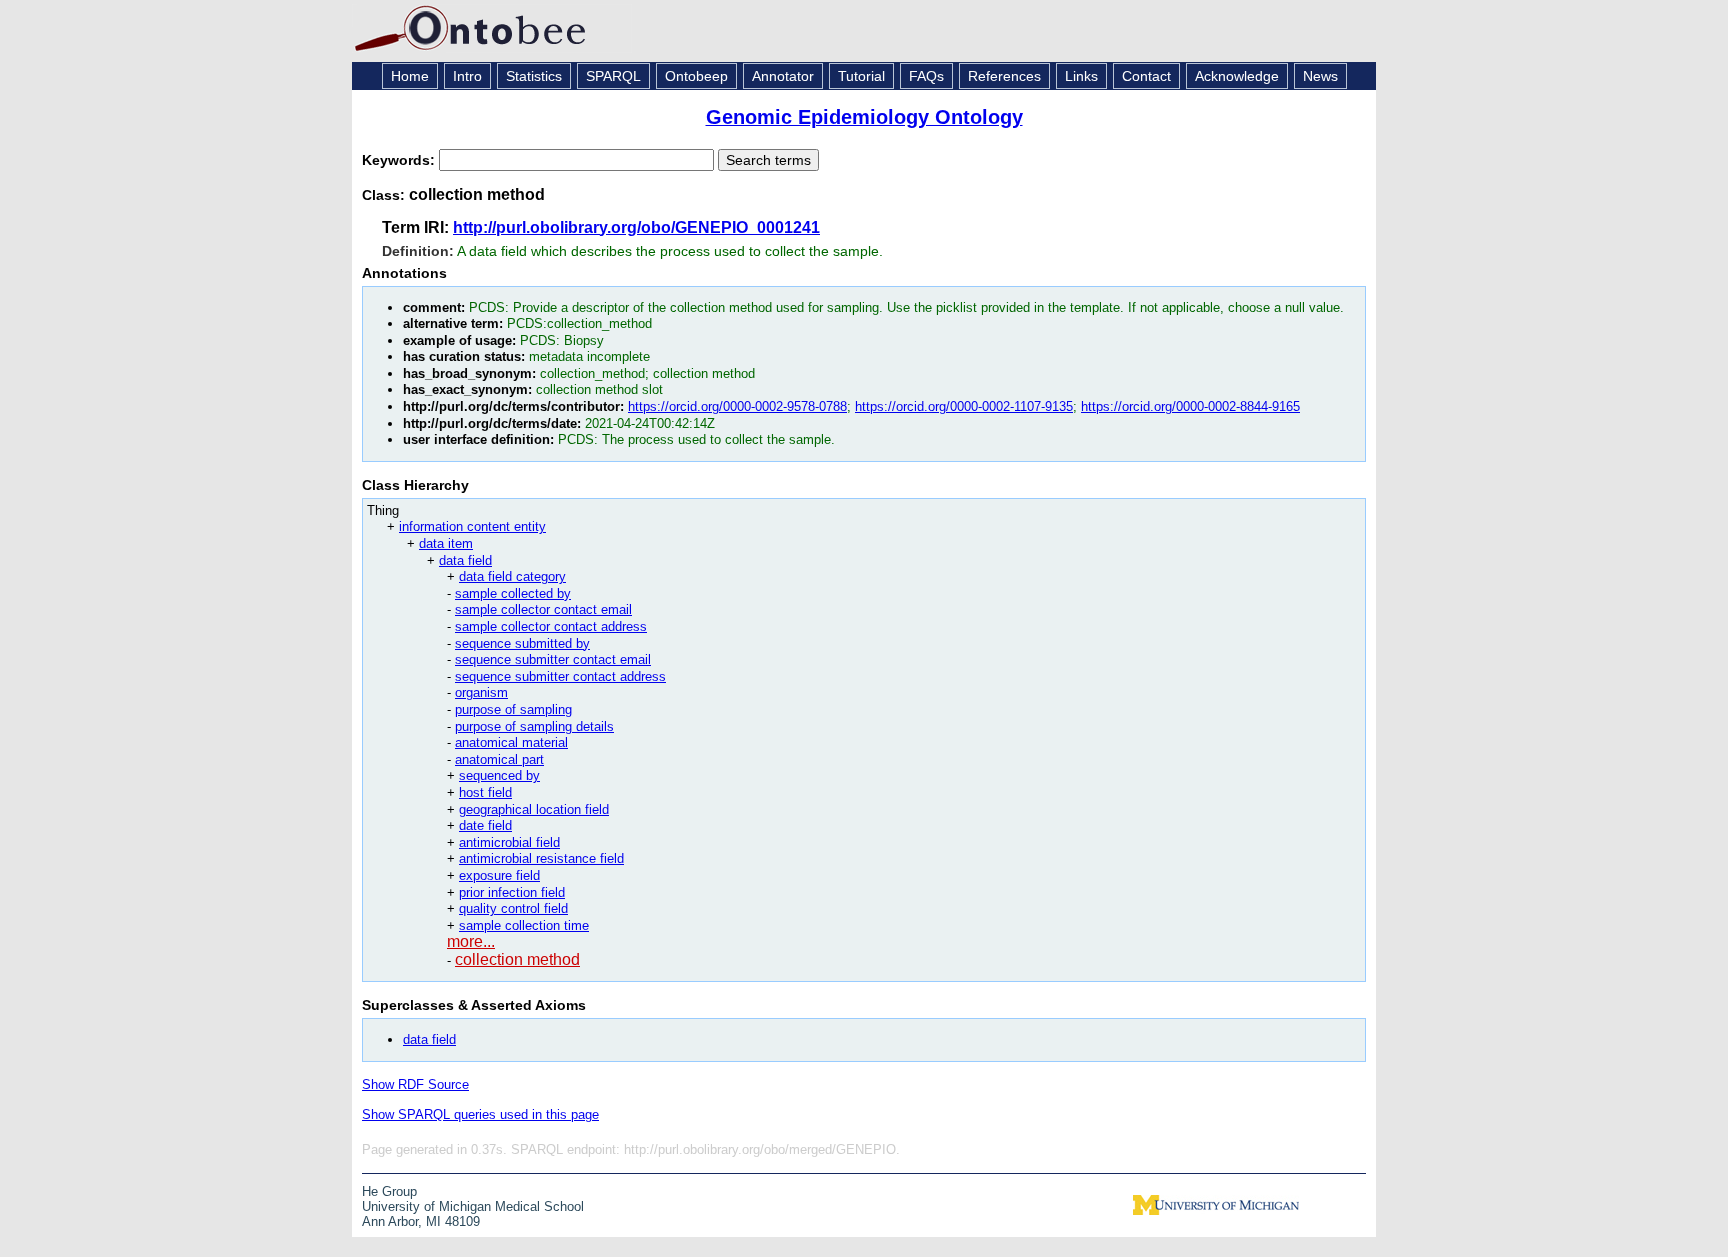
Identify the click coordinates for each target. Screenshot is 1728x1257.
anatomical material (511, 742)
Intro (467, 76)
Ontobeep (696, 76)
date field (485, 825)
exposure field (499, 875)
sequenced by (499, 775)
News (1320, 76)
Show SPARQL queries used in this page (480, 1114)
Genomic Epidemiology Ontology (864, 117)
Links (1081, 76)
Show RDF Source (415, 1084)
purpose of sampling (513, 709)
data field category (512, 576)
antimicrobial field (509, 842)
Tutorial (861, 76)
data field (465, 560)
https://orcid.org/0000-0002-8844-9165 (1190, 406)
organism (481, 692)
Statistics (534, 76)
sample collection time (524, 925)
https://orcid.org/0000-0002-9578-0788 (737, 406)
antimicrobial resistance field (541, 858)
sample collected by (513, 593)
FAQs (926, 76)
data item (446, 543)
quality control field (513, 908)
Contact (1146, 76)
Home (410, 76)
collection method (517, 959)
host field (485, 792)
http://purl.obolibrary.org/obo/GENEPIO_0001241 (636, 227)
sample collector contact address (551, 626)
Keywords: (400, 160)
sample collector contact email (543, 609)
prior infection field (512, 892)
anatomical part (499, 759)
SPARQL (613, 76)
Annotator (783, 76)
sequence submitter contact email (553, 659)
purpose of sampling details (534, 726)
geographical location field (534, 809)
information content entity (472, 526)
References (1004, 76)
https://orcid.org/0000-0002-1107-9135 (964, 406)
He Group (389, 1191)
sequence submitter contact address (560, 676)
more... (471, 941)
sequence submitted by (522, 643)
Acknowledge (1237, 76)
